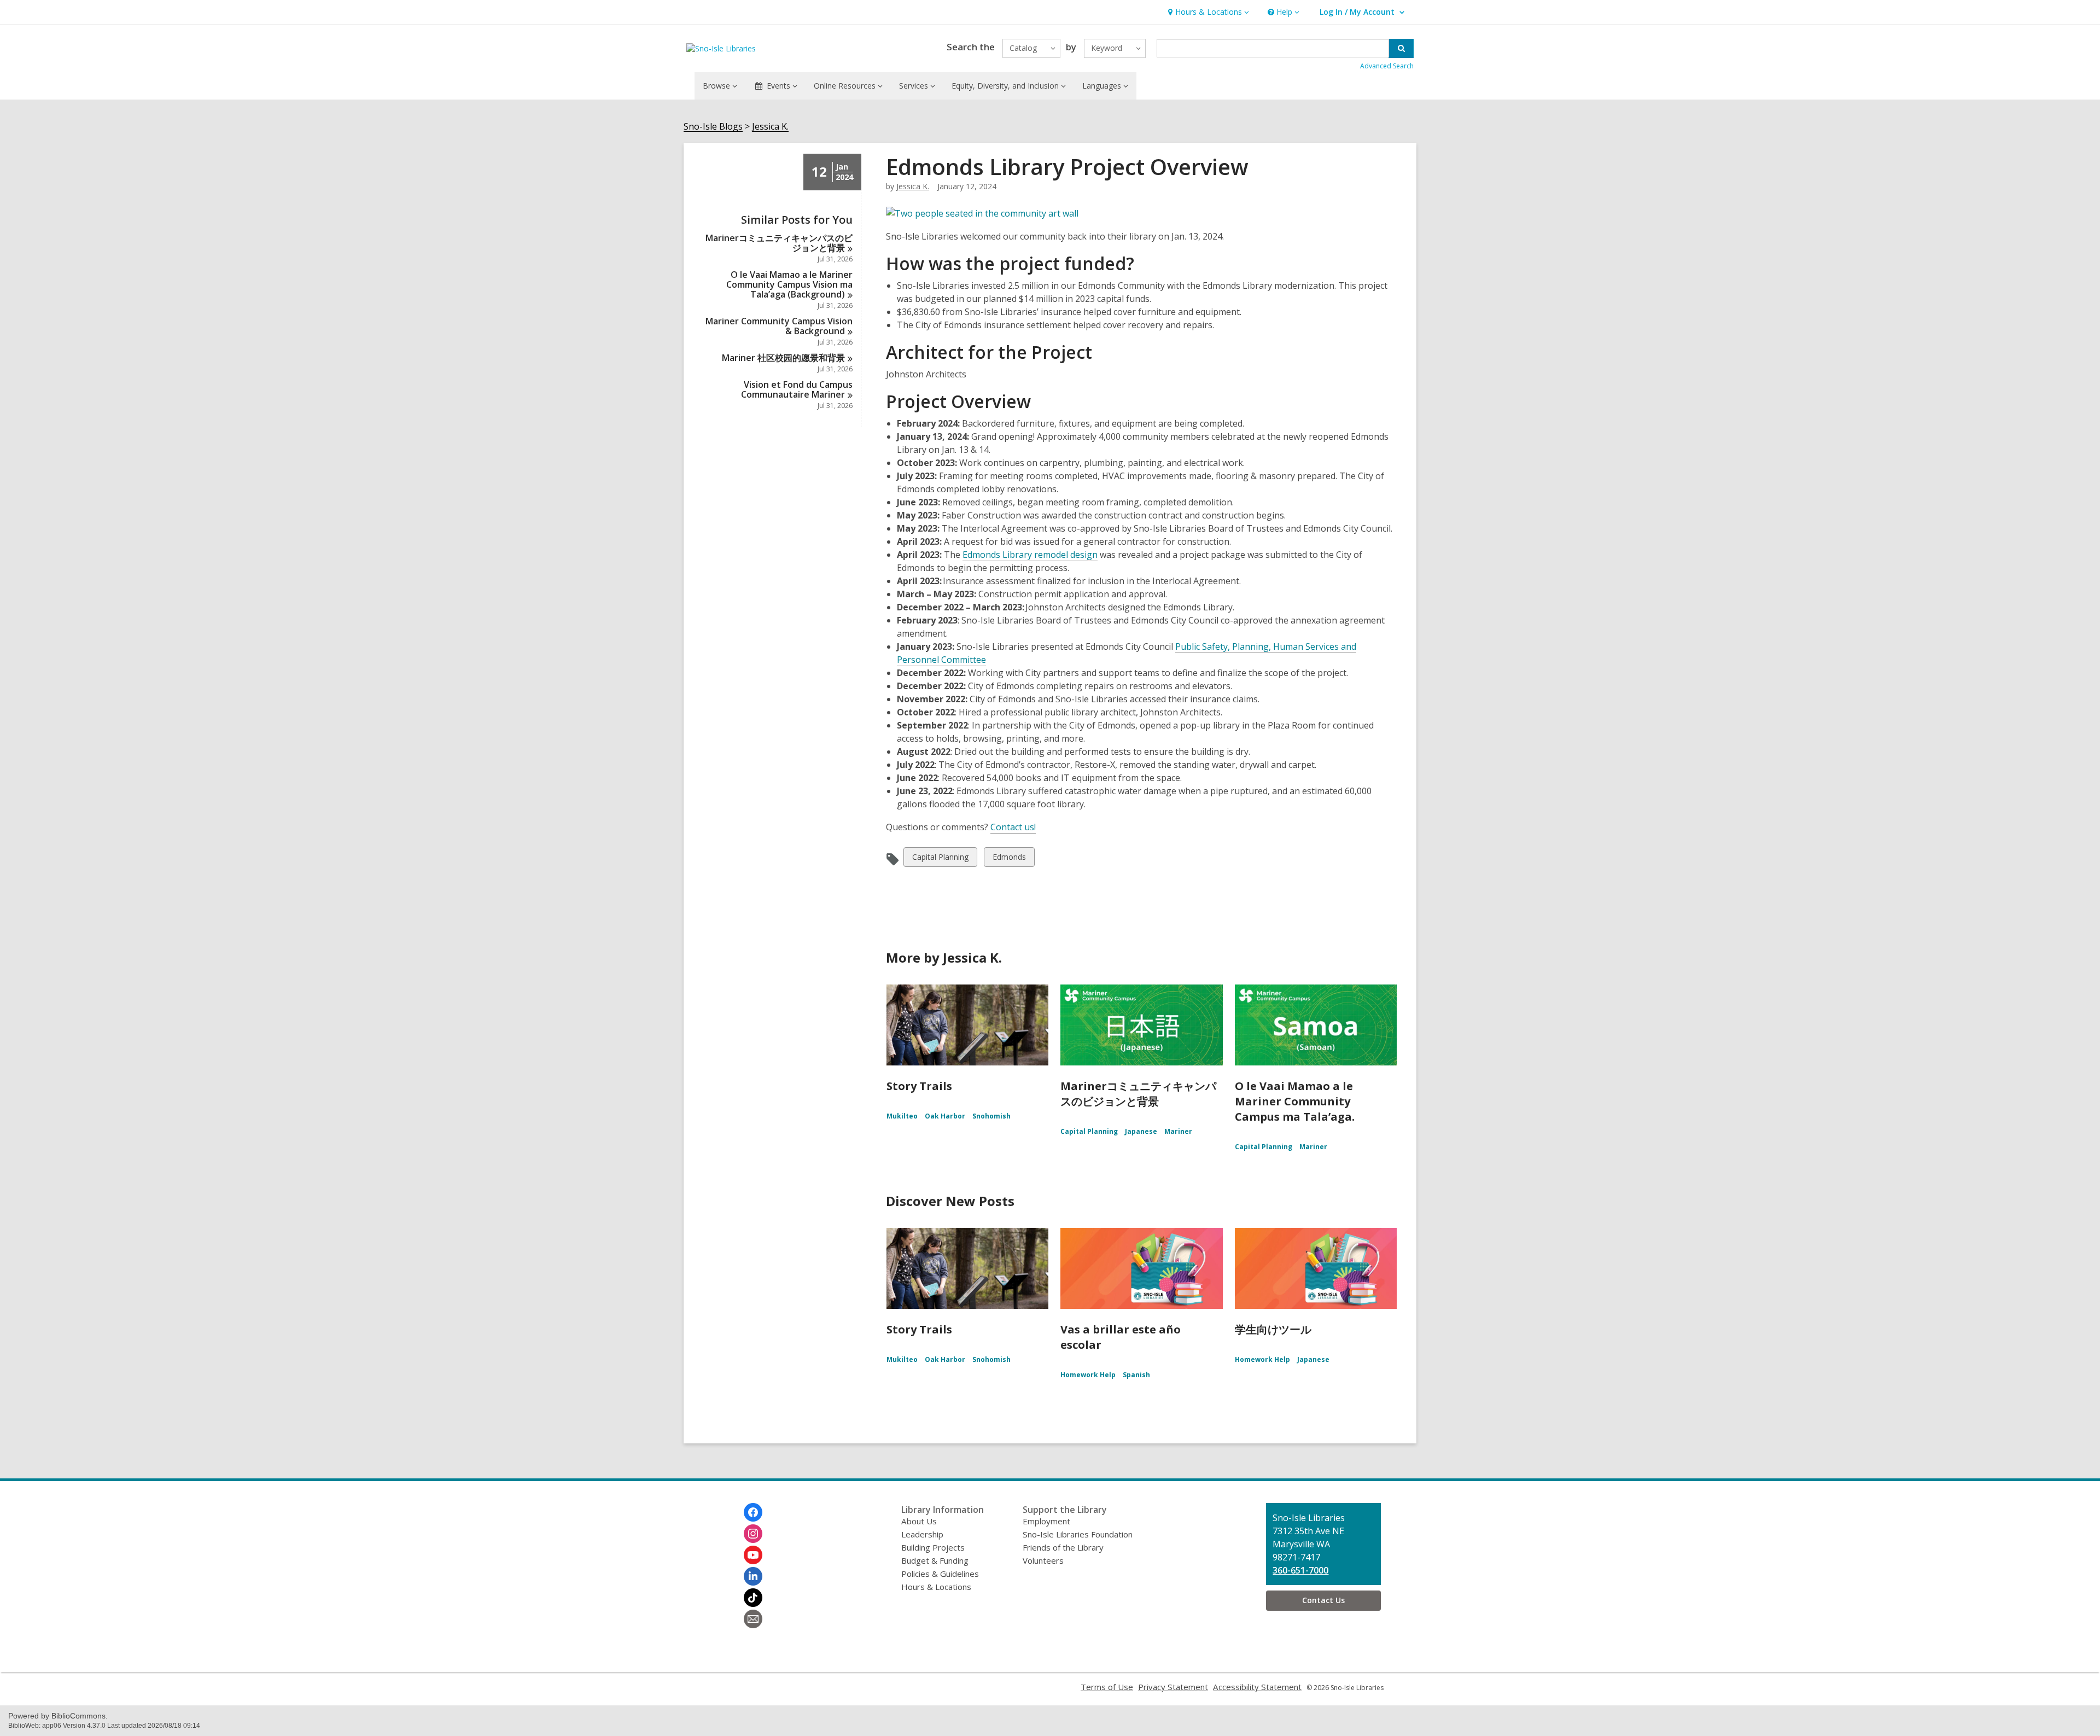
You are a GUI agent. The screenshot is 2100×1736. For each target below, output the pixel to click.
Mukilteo (902, 1116)
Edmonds (1009, 859)
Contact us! (1013, 827)
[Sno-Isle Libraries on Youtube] (753, 1555)
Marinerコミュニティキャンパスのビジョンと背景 (1138, 1094)
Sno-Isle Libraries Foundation (1078, 1534)
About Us (919, 1521)
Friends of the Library (1063, 1547)
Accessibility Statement (1257, 1687)
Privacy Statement (1173, 1687)
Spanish (1136, 1375)
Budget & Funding (935, 1560)
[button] (1207, 12)
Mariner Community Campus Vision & (779, 326)
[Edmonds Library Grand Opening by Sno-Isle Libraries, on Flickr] (982, 213)
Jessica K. (770, 127)
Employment (1046, 1521)
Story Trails (919, 1086)
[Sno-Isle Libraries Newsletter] (753, 1619)
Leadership (922, 1534)
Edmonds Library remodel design (1030, 555)
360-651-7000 (1300, 1570)
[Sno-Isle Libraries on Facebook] (753, 1512)
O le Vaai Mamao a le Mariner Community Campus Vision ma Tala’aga (789, 284)
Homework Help (1088, 1375)
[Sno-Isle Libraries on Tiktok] (753, 1598)
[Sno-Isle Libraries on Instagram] (753, 1534)
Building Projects (933, 1547)
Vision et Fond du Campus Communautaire (797, 389)
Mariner (1178, 1131)
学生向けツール (1273, 1329)
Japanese (1141, 1131)
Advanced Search (1387, 66)
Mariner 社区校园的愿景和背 (783, 358)
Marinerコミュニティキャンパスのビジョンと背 (779, 243)
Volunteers (1043, 1560)
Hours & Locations (936, 1587)
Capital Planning (940, 859)
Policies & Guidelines (940, 1574)
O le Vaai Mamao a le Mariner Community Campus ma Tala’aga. (1295, 1101)
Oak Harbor (945, 1116)
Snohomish (991, 1116)
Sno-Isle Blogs (713, 127)
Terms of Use (1107, 1687)
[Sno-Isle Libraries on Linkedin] (753, 1576)
